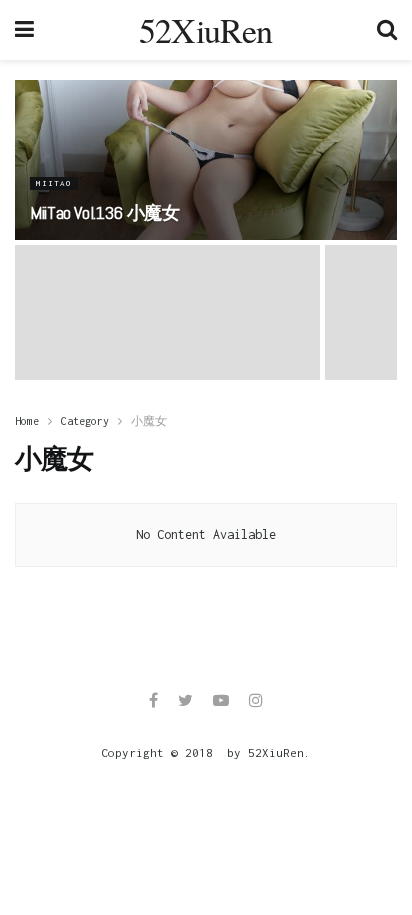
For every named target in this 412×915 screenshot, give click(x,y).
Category (85, 421)
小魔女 (149, 421)
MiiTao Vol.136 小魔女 (105, 212)
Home (27, 421)
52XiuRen (206, 30)
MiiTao (54, 183)
